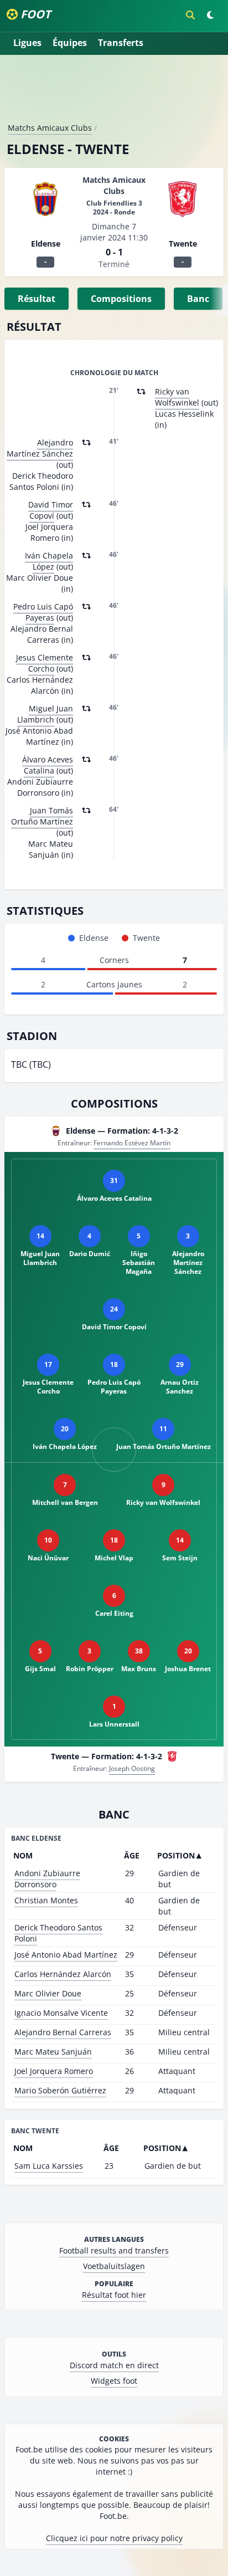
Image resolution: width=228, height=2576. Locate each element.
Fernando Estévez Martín (132, 1143)
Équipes (70, 43)
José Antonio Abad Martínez (66, 1955)
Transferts (121, 43)
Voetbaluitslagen (114, 2266)
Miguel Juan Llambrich (45, 714)
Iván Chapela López (49, 561)
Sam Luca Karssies (49, 2166)
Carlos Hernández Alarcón (63, 1974)
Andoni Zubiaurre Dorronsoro (47, 1879)
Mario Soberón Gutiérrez (60, 2090)
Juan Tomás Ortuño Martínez (42, 816)
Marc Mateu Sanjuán (53, 2052)
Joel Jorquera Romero (54, 2071)
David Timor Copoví (51, 510)
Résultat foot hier (114, 2295)
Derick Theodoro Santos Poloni (58, 1933)
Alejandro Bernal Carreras (63, 2032)
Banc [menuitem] (198, 299)
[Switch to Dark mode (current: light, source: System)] (210, 15)
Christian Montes (46, 1900)
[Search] (190, 15)
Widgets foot (114, 2381)
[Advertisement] (114, 93)
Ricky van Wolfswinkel (177, 397)
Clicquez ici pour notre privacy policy (114, 2538)
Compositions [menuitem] (121, 299)
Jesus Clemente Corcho (45, 663)
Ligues (27, 43)
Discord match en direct (114, 2365)
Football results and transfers (114, 2250)
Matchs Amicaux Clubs (50, 128)
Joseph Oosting (132, 1768)
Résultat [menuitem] (37, 299)
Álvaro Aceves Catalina (48, 765)
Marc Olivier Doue (48, 1993)
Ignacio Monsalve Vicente (61, 2013)
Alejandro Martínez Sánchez (40, 448)
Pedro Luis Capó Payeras (43, 612)
